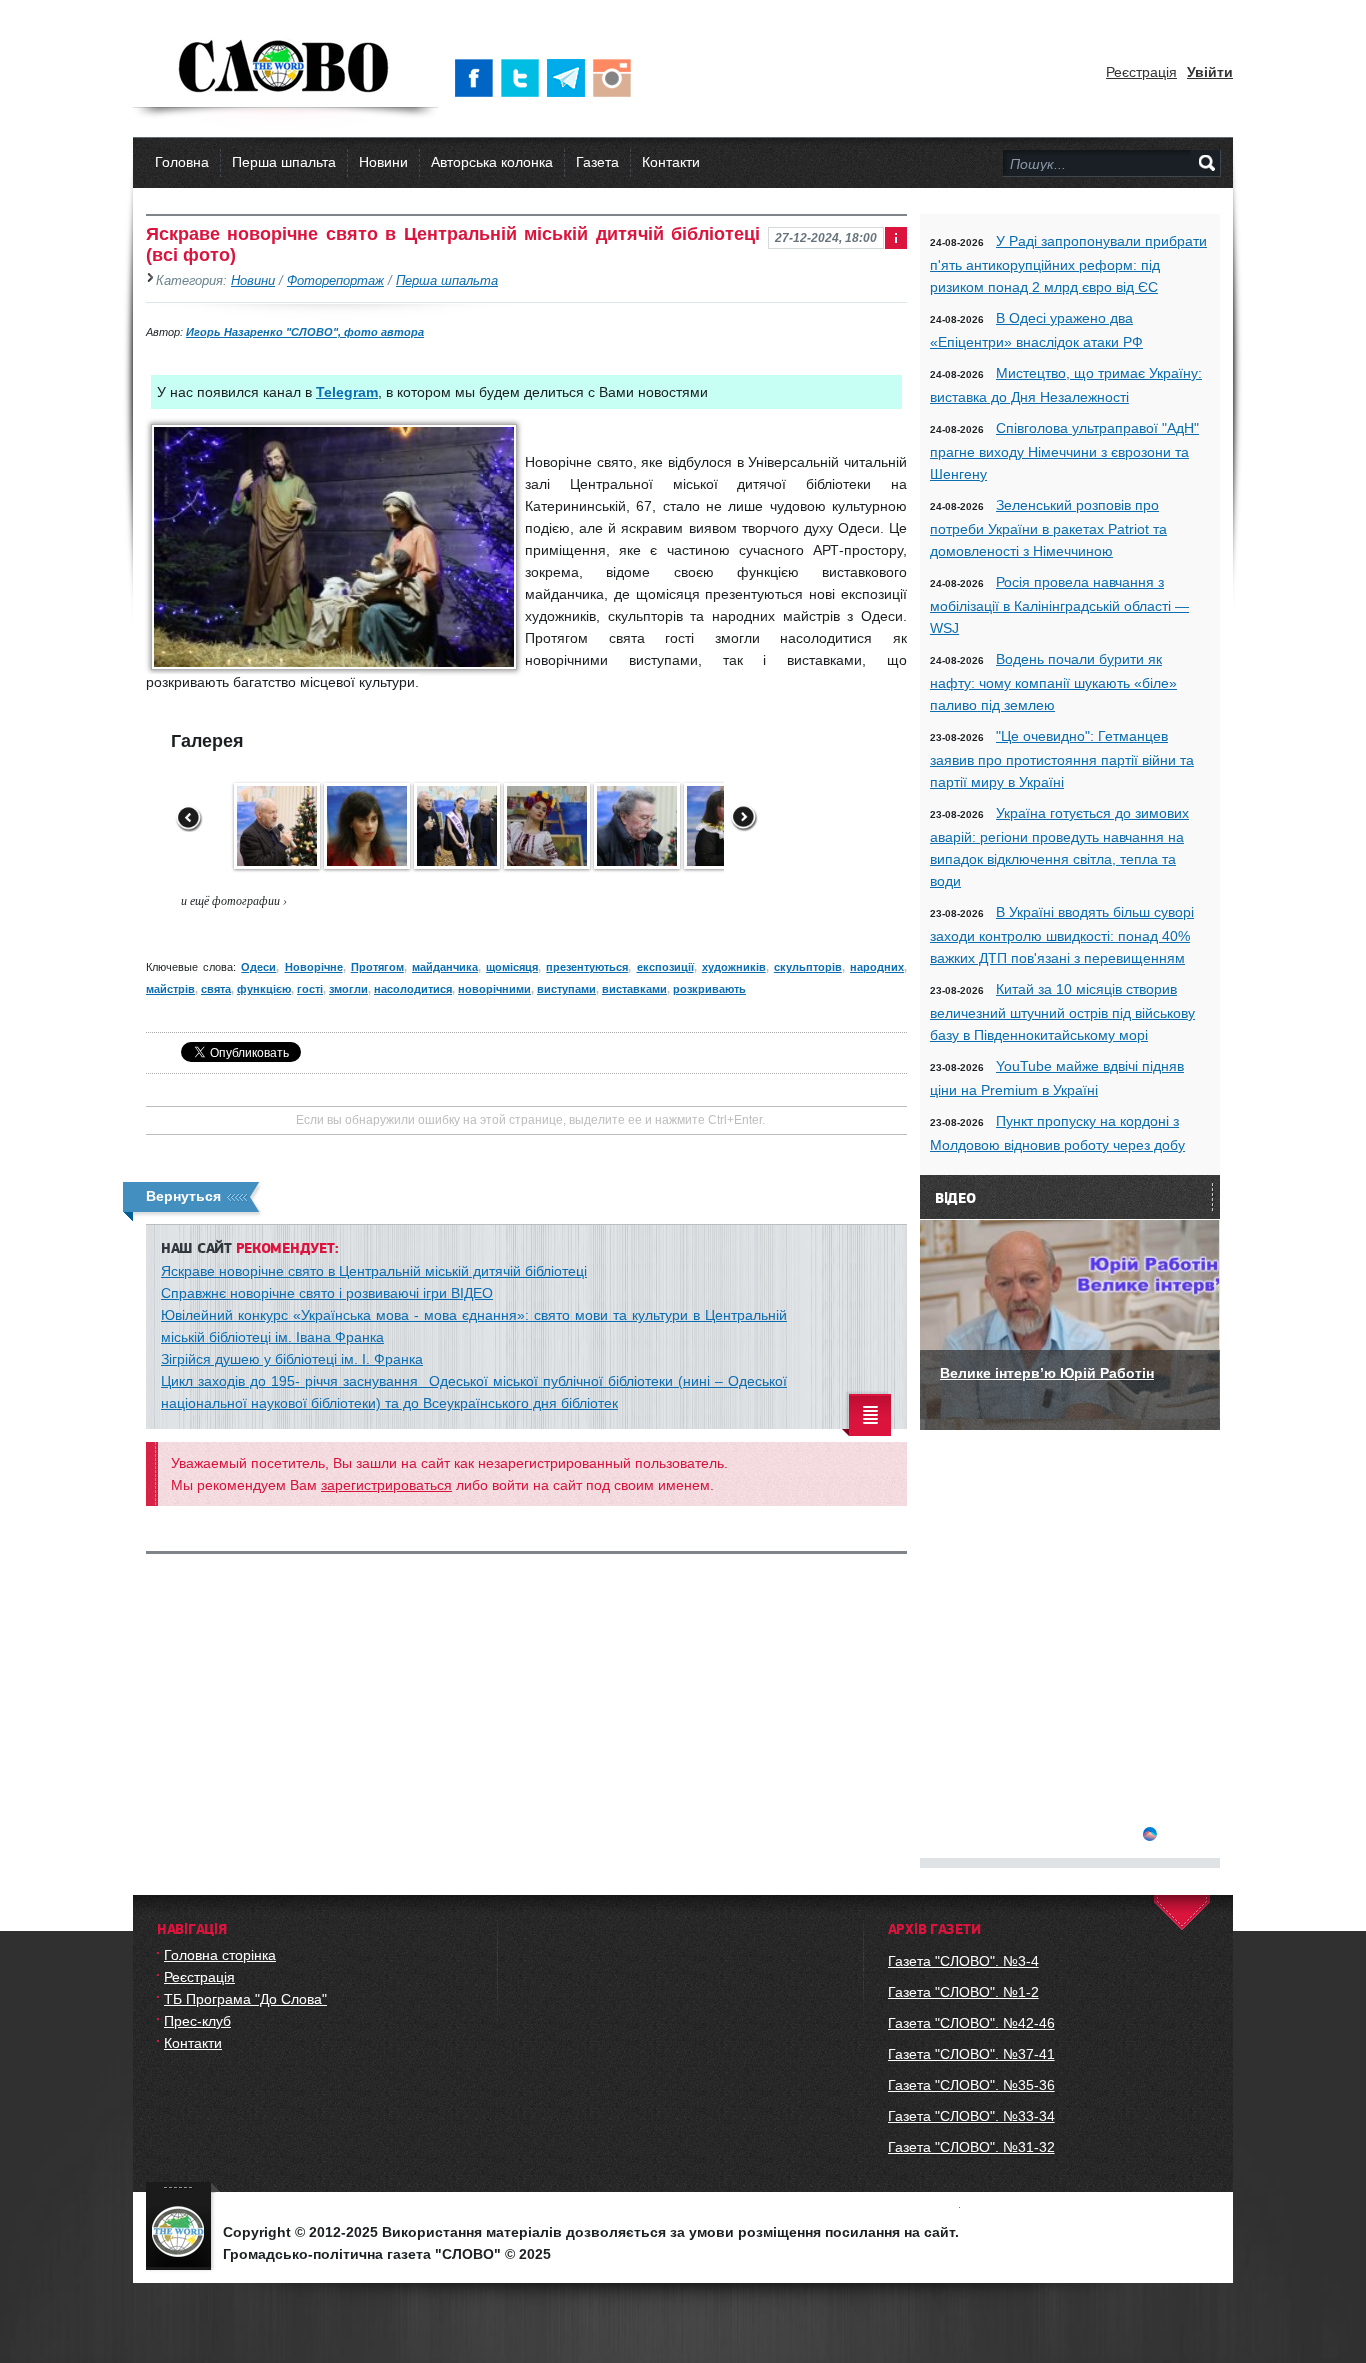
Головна (182, 162)
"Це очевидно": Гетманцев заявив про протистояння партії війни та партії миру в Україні (1062, 759)
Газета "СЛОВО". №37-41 (971, 2054)
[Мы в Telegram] (570, 78)
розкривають (709, 989)
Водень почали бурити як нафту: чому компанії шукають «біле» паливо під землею (1053, 682)
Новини (383, 162)
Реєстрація (1141, 72)
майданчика (445, 967)
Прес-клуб (197, 2021)
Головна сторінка (220, 1955)
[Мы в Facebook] (478, 78)
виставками (634, 989)
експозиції (665, 967)
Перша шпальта (284, 162)
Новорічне (314, 967)
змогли (348, 989)
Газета (597, 162)
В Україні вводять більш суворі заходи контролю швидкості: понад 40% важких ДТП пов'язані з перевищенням (1062, 935)
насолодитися (413, 989)
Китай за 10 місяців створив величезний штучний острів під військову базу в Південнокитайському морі (1062, 1012)
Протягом (377, 967)
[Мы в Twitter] (524, 78)
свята (216, 989)
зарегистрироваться (386, 1485)
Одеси (258, 967)
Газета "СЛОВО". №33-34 (971, 2116)
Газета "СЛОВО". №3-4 (963, 1961)
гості (310, 989)
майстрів (170, 989)
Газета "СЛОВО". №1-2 (963, 1992)
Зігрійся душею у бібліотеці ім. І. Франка (292, 1359)
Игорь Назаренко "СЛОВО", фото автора (305, 332)
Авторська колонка (492, 162)
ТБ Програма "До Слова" (245, 1999)
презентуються (587, 967)
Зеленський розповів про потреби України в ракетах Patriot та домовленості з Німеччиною (1048, 528)
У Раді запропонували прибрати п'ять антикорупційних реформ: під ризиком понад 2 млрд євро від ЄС (1068, 264)
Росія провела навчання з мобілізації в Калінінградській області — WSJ (1059, 605)
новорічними (494, 989)
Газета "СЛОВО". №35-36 (971, 2085)
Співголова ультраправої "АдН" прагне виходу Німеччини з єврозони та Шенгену (1064, 451)
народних (877, 967)
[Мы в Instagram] (616, 78)
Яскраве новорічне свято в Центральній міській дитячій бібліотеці (374, 1271)
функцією (264, 989)
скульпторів (808, 967)
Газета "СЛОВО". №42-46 (971, 2023)
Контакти (671, 162)
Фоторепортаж (335, 281)
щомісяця (512, 967)
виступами (566, 989)
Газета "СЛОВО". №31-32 (971, 2147)
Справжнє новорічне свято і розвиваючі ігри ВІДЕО (327, 1293)
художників (734, 967)
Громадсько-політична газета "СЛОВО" (285, 68)
